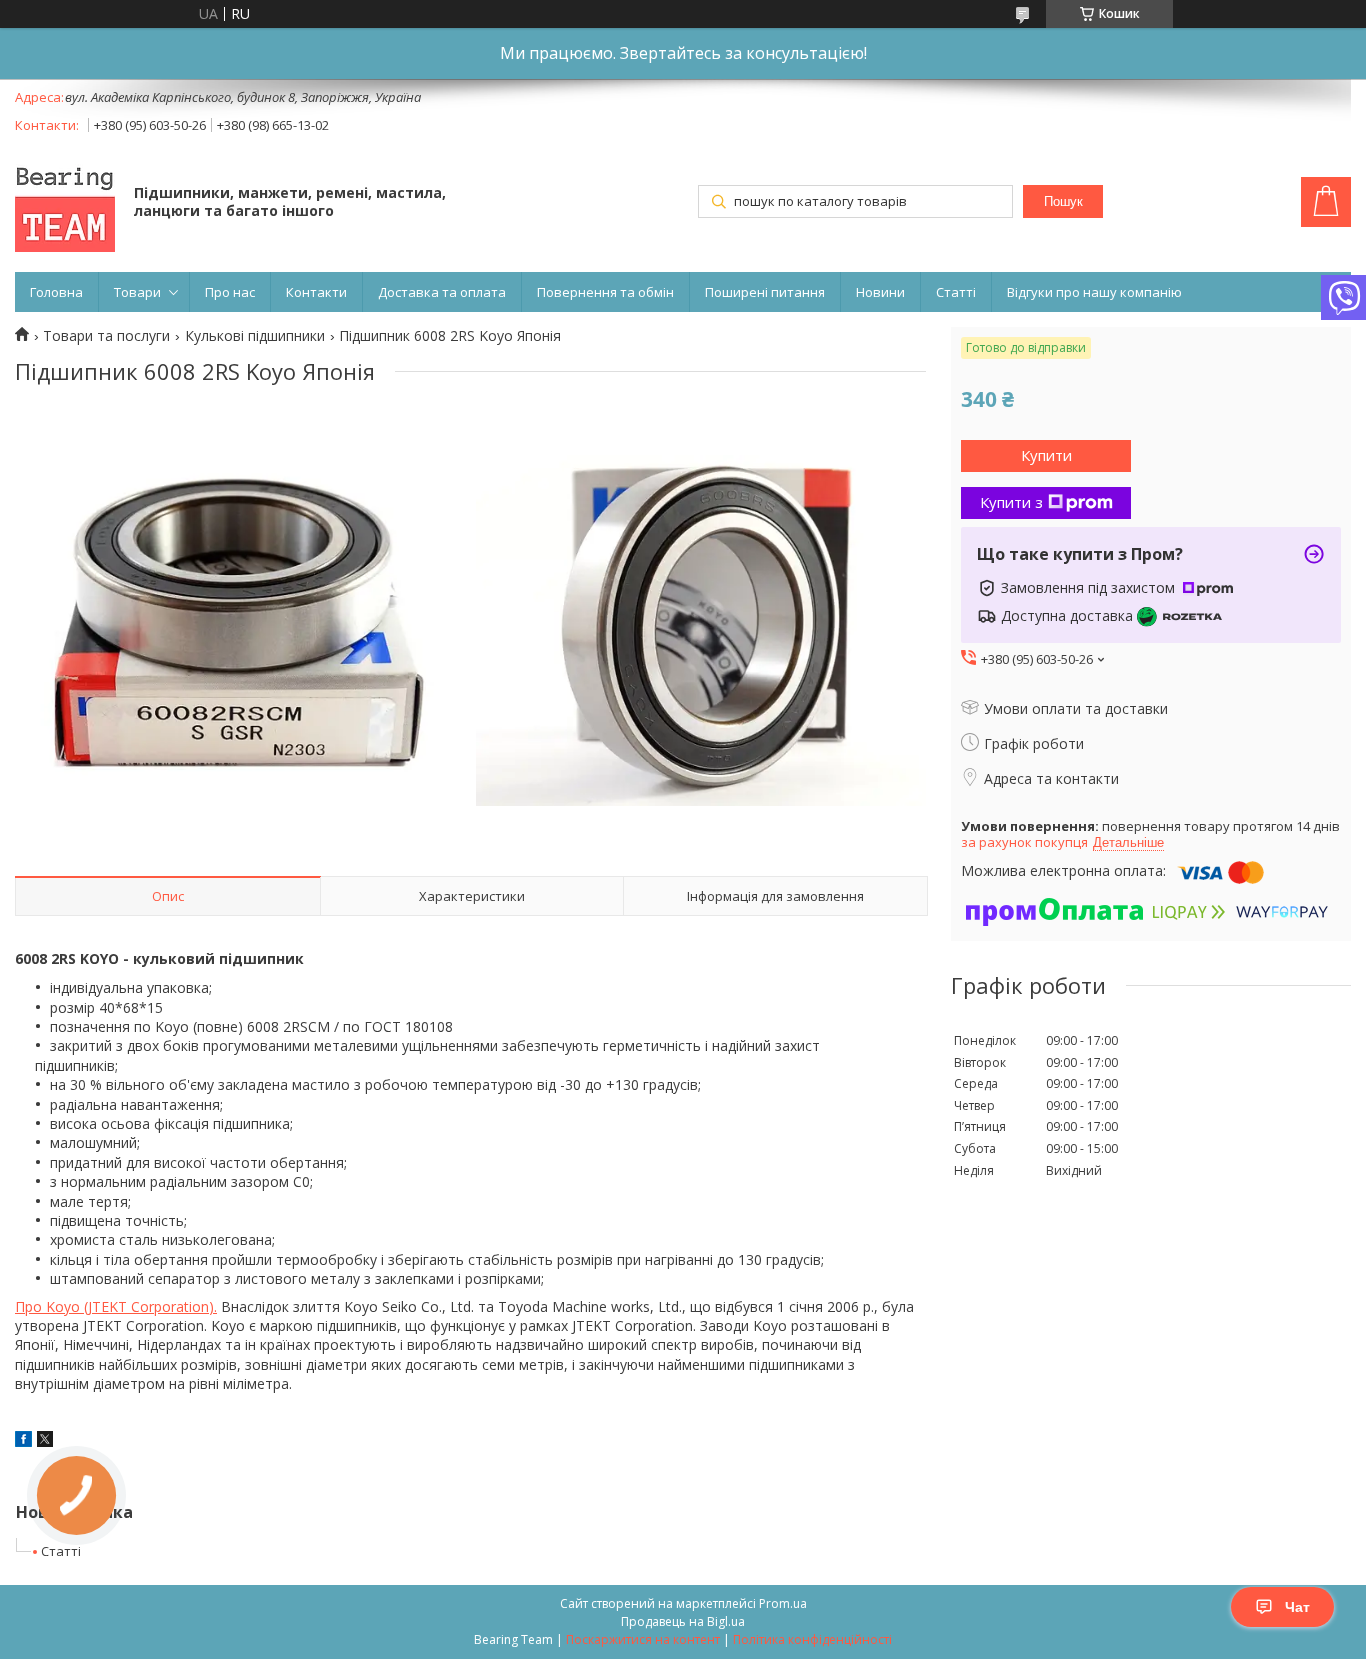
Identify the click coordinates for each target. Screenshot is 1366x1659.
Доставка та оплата (442, 292)
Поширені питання (765, 292)
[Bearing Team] (65, 204)
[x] (45, 1441)
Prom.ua (783, 1603)
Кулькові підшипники (255, 336)
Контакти (316, 292)
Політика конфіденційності (812, 1639)
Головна (56, 292)
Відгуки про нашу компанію (1094, 292)
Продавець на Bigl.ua (683, 1621)
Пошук (1063, 201)
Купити (1046, 455)
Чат (1297, 1607)
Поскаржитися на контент (643, 1639)
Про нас (230, 292)
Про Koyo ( (51, 1306)
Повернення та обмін (605, 292)
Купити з (1011, 502)
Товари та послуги (106, 336)
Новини (880, 292)
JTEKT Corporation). (152, 1306)
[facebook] (23, 1441)
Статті (956, 292)
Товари (137, 292)
